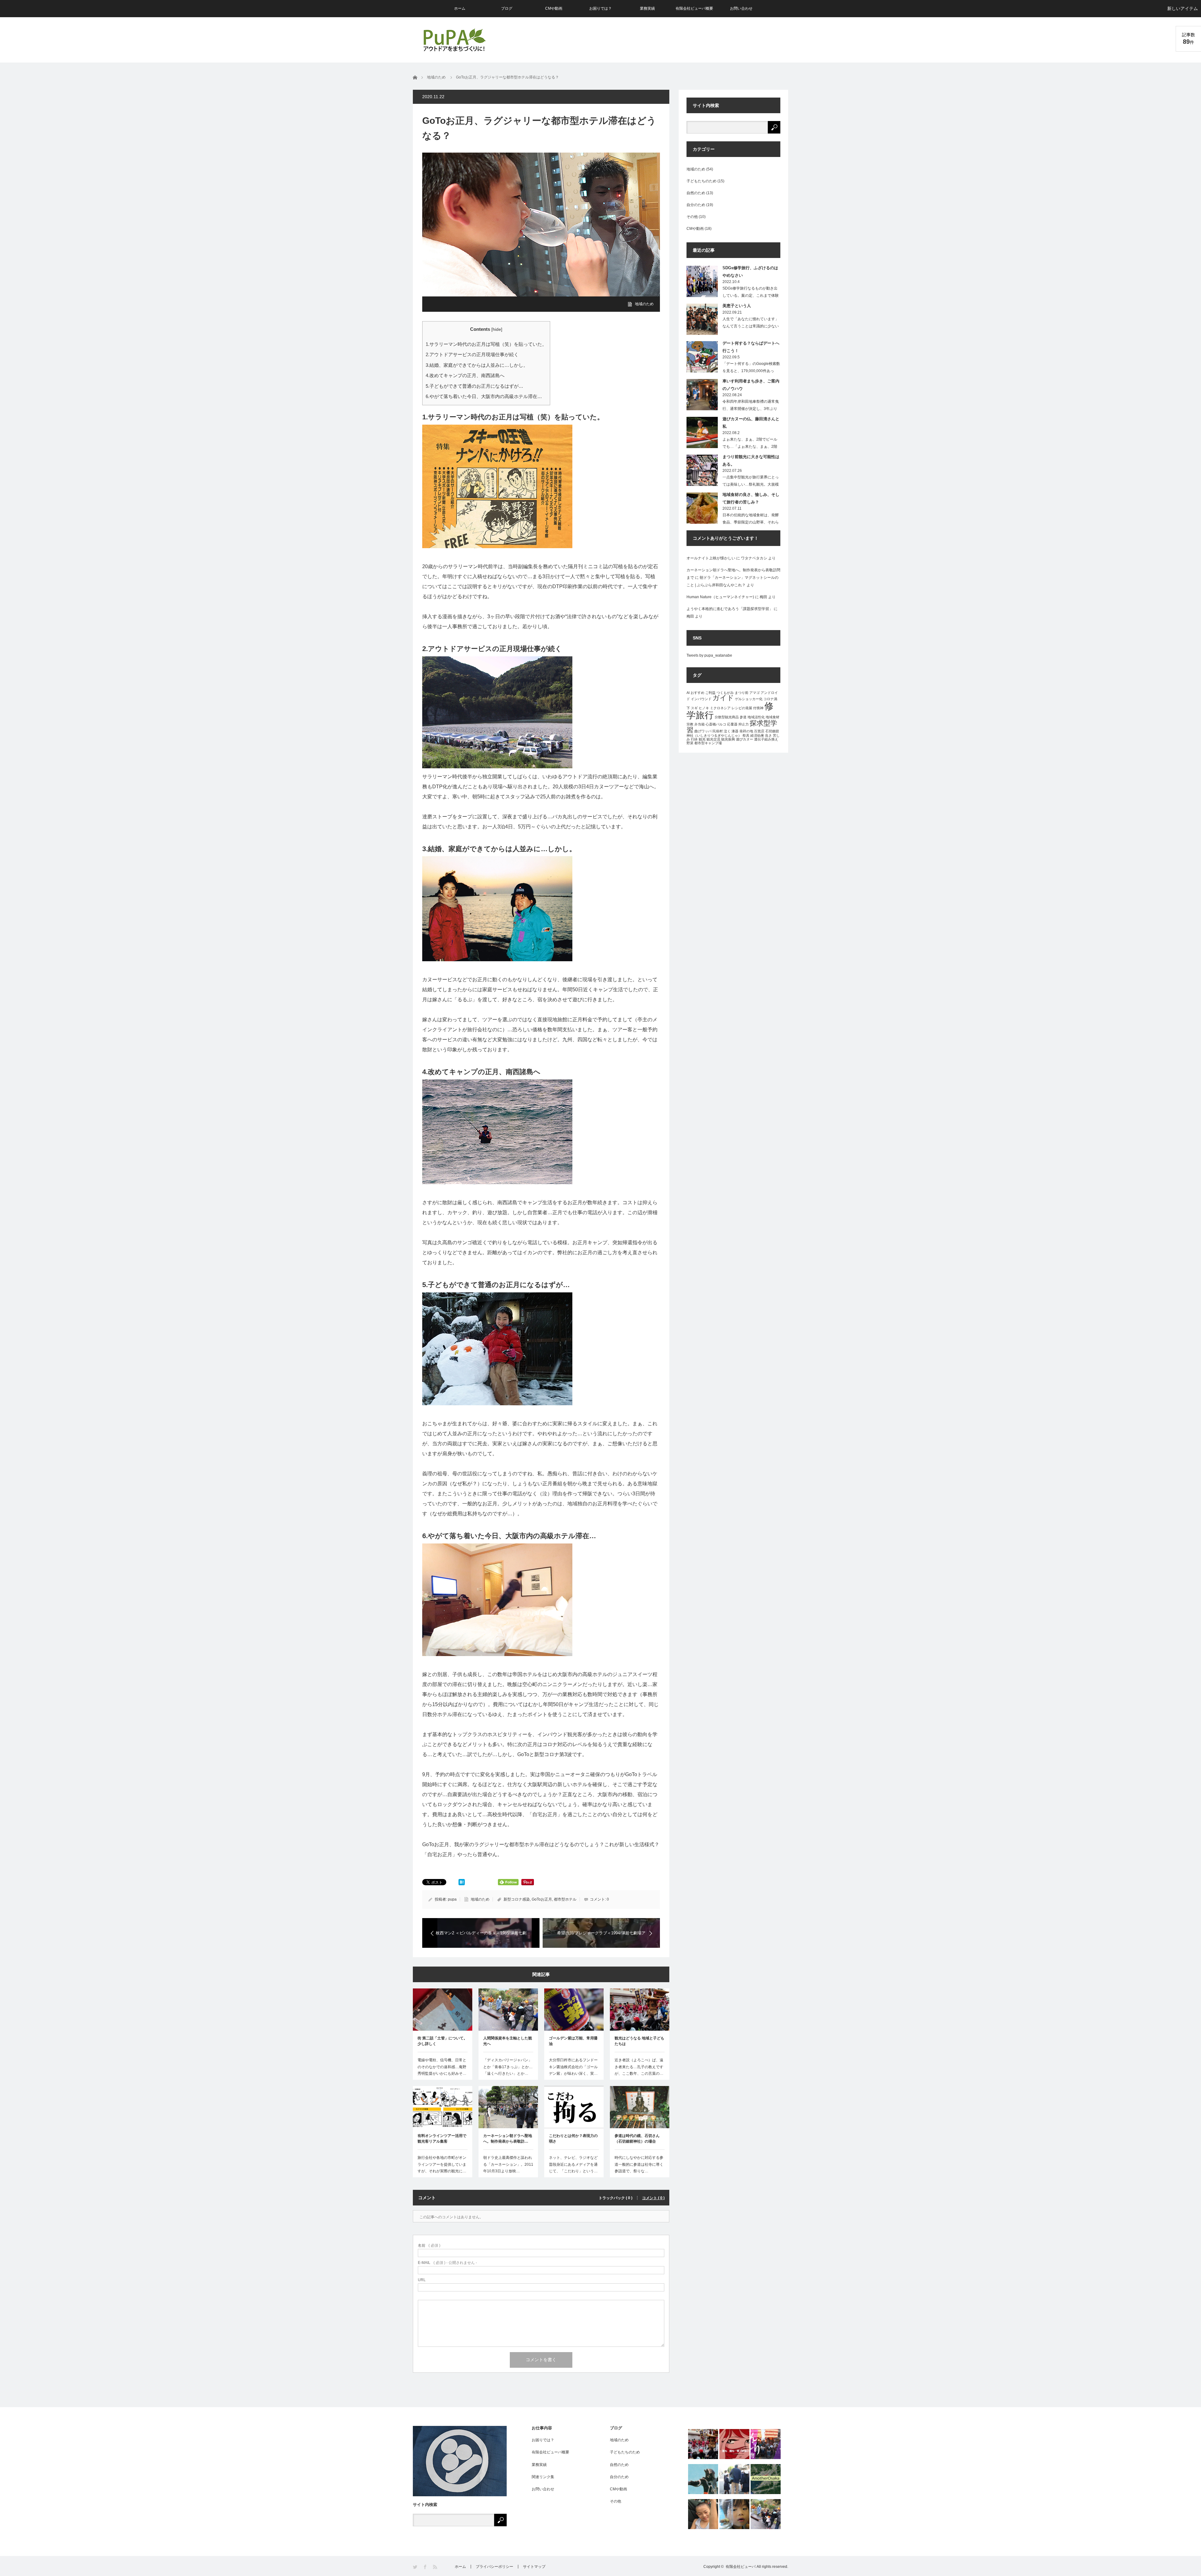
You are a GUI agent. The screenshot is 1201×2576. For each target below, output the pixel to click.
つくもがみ (725, 693)
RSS (436, 2567)
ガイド (723, 698)
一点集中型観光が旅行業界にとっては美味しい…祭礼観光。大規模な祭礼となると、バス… (751, 484)
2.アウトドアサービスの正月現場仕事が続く (472, 354)
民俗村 (718, 731)
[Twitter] (416, 2567)
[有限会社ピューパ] (454, 40)
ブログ (507, 8)
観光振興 (728, 739)
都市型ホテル (565, 1899)
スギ (694, 708)
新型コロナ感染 (517, 1899)
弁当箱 (699, 724)
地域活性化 (756, 717)
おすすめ (697, 693)
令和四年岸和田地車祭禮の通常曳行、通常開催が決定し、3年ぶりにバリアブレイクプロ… (751, 409)
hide (497, 329)
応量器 (732, 724)
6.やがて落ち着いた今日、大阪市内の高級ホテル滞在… (484, 396)
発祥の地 (746, 731)
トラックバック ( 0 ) (616, 2198)
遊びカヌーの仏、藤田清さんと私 (751, 422)
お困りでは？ (600, 8)
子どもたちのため (702, 181)
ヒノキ (704, 708)
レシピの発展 (742, 708)
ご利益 (710, 693)
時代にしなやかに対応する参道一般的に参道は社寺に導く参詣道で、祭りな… (639, 2164)
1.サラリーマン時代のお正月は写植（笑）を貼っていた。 (486, 344)
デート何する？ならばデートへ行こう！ (751, 347)
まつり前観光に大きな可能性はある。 (751, 460)
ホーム (460, 8)
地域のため (644, 304)
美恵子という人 (737, 306)
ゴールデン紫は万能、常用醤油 (573, 2041)
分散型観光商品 (727, 717)
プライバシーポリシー (494, 2567)
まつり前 (742, 693)
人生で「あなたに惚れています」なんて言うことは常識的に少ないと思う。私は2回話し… (751, 326)
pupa (452, 1899)
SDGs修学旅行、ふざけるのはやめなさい (750, 271)
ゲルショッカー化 (749, 699)
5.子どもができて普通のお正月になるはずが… (474, 386)
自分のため (696, 205)
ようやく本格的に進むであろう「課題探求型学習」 (730, 609)
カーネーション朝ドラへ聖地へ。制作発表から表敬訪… (508, 2139)
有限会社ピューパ (741, 2567)
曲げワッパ (703, 731)
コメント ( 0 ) (653, 2198)
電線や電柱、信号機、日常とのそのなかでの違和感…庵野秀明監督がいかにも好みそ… (442, 2067)
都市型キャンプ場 (708, 743)
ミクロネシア (720, 708)
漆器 (735, 731)
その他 (692, 217)
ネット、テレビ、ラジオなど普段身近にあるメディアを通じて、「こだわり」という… (573, 2164)
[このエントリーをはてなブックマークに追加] (462, 1884)
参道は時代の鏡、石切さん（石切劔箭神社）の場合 (637, 2139)
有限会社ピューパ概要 (694, 8)
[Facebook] (426, 2567)
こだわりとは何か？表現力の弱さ (573, 2139)
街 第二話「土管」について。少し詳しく (442, 2041)
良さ (768, 735)
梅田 (763, 597)
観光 (702, 739)
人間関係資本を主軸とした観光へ (508, 2041)
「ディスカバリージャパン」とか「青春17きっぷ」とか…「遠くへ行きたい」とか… (508, 2067)
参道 (743, 717)
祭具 (746, 735)
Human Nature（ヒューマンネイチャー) (720, 597)
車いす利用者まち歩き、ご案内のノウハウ (751, 385)
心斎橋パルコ (716, 724)
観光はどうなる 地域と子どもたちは (639, 2041)
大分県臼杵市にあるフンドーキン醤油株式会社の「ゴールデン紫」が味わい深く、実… (573, 2067)
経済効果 (757, 735)
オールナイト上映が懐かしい (711, 558)
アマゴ (755, 693)
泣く (727, 731)
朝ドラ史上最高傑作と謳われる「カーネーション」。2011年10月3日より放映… (508, 2164)
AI (688, 693)
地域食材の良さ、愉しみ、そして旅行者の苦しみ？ (751, 498)
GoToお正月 (542, 1899)
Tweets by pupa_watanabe (709, 655)
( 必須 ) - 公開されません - (447, 2263)
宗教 (690, 724)
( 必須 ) (429, 2245)
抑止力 (744, 724)
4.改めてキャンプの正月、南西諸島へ (465, 375)
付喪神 (758, 708)
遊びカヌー (745, 739)
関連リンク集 (543, 2477)
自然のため (696, 193)
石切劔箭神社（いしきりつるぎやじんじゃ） (733, 733)
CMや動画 (554, 8)
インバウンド (701, 699)
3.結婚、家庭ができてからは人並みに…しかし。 (477, 365)
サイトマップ (534, 2567)
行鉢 (694, 739)
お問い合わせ (741, 8)
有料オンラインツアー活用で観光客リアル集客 (442, 2139)
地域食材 (773, 717)
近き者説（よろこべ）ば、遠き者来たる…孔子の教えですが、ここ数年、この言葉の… (639, 2067)
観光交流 (713, 739)
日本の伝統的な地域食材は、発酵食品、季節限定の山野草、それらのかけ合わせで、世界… (751, 522)
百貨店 (759, 731)
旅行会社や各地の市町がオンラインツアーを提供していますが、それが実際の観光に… (442, 2164)
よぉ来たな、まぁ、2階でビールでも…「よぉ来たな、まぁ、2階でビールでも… (750, 447)
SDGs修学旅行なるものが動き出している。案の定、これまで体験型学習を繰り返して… (751, 295)
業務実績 (647, 8)
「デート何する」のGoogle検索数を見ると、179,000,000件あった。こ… (751, 371)
